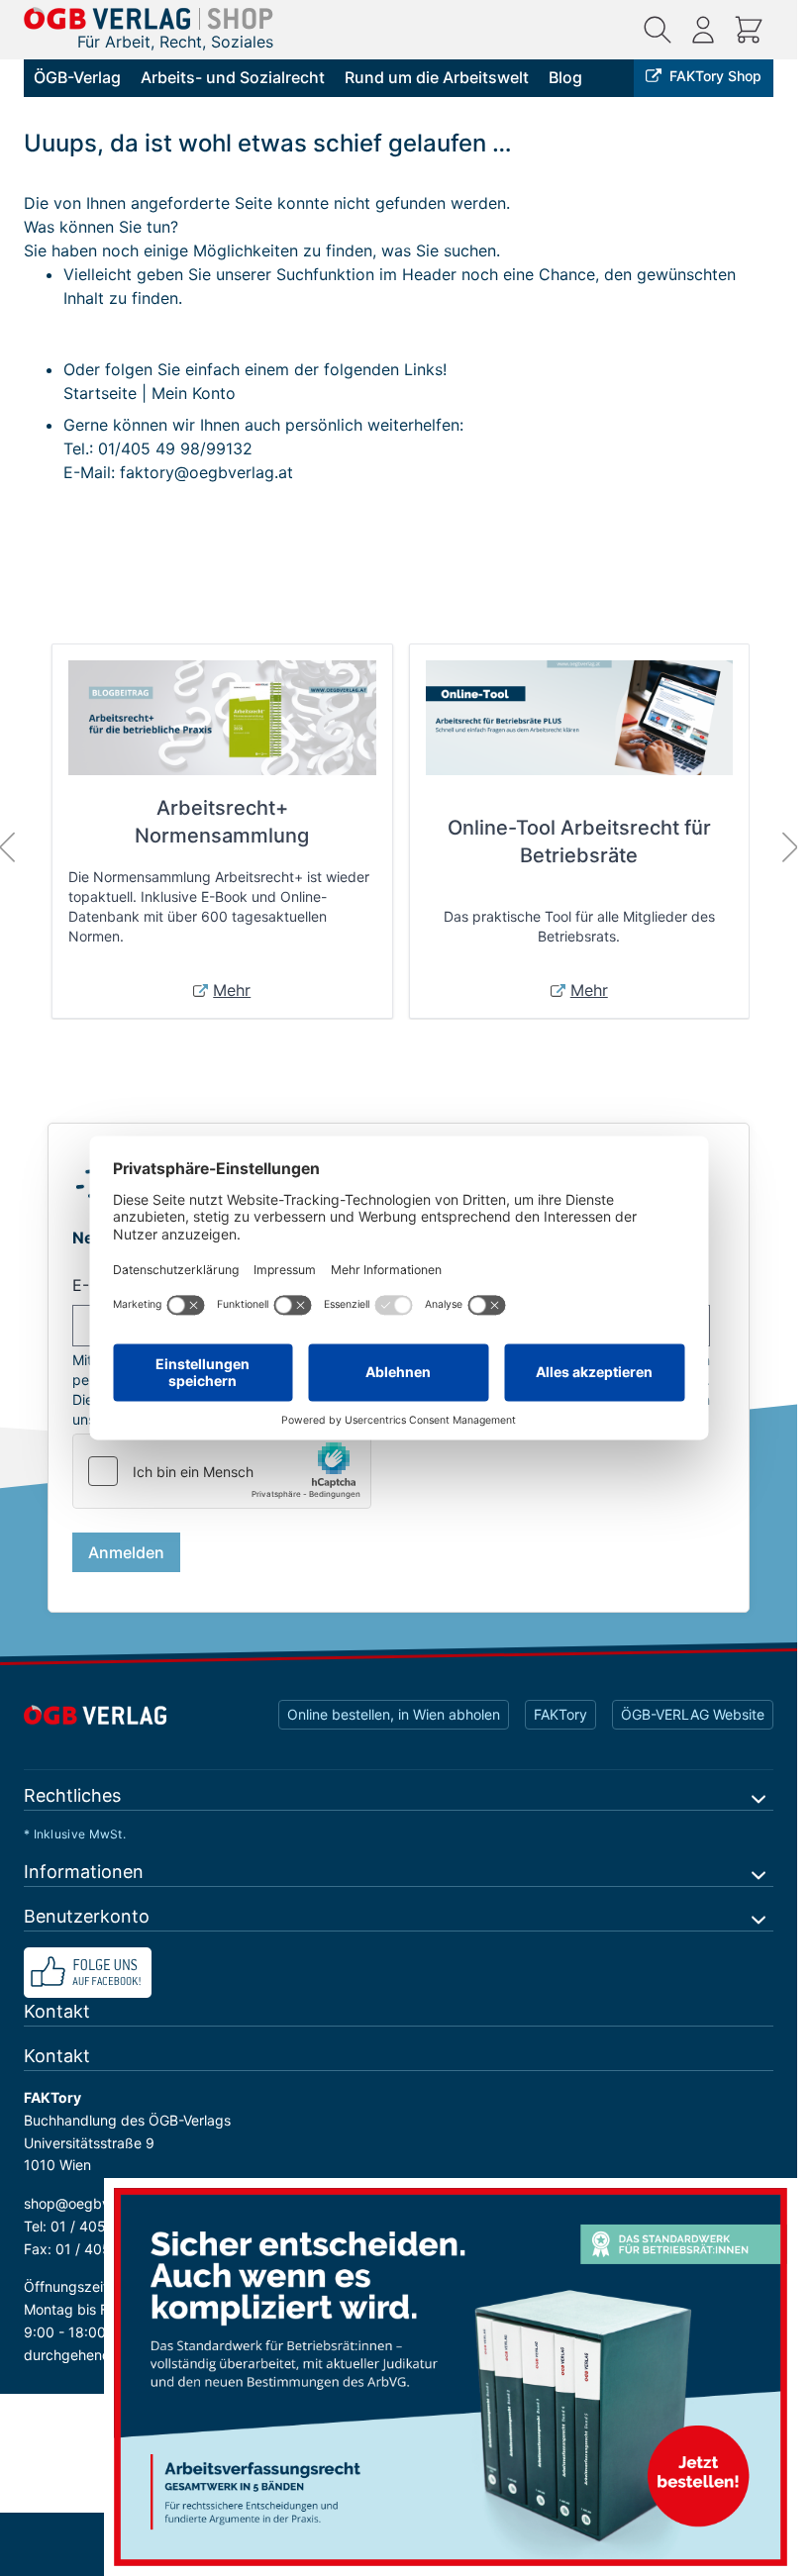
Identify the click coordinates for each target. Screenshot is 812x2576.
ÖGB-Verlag (77, 77)
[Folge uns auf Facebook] (399, 1973)
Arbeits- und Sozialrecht (233, 77)
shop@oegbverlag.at (92, 2203)
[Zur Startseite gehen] (149, 18)
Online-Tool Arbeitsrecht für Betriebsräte (579, 842)
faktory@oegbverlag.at (206, 472)
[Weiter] (790, 847)
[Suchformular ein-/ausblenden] (658, 30)
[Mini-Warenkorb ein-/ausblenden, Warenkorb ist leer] (749, 30)
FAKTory (560, 1714)
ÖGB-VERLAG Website (693, 1714)
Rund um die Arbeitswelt (437, 77)
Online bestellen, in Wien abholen (394, 1714)
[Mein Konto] (703, 30)
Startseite (100, 393)
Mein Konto (194, 393)
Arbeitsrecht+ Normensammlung (222, 822)
